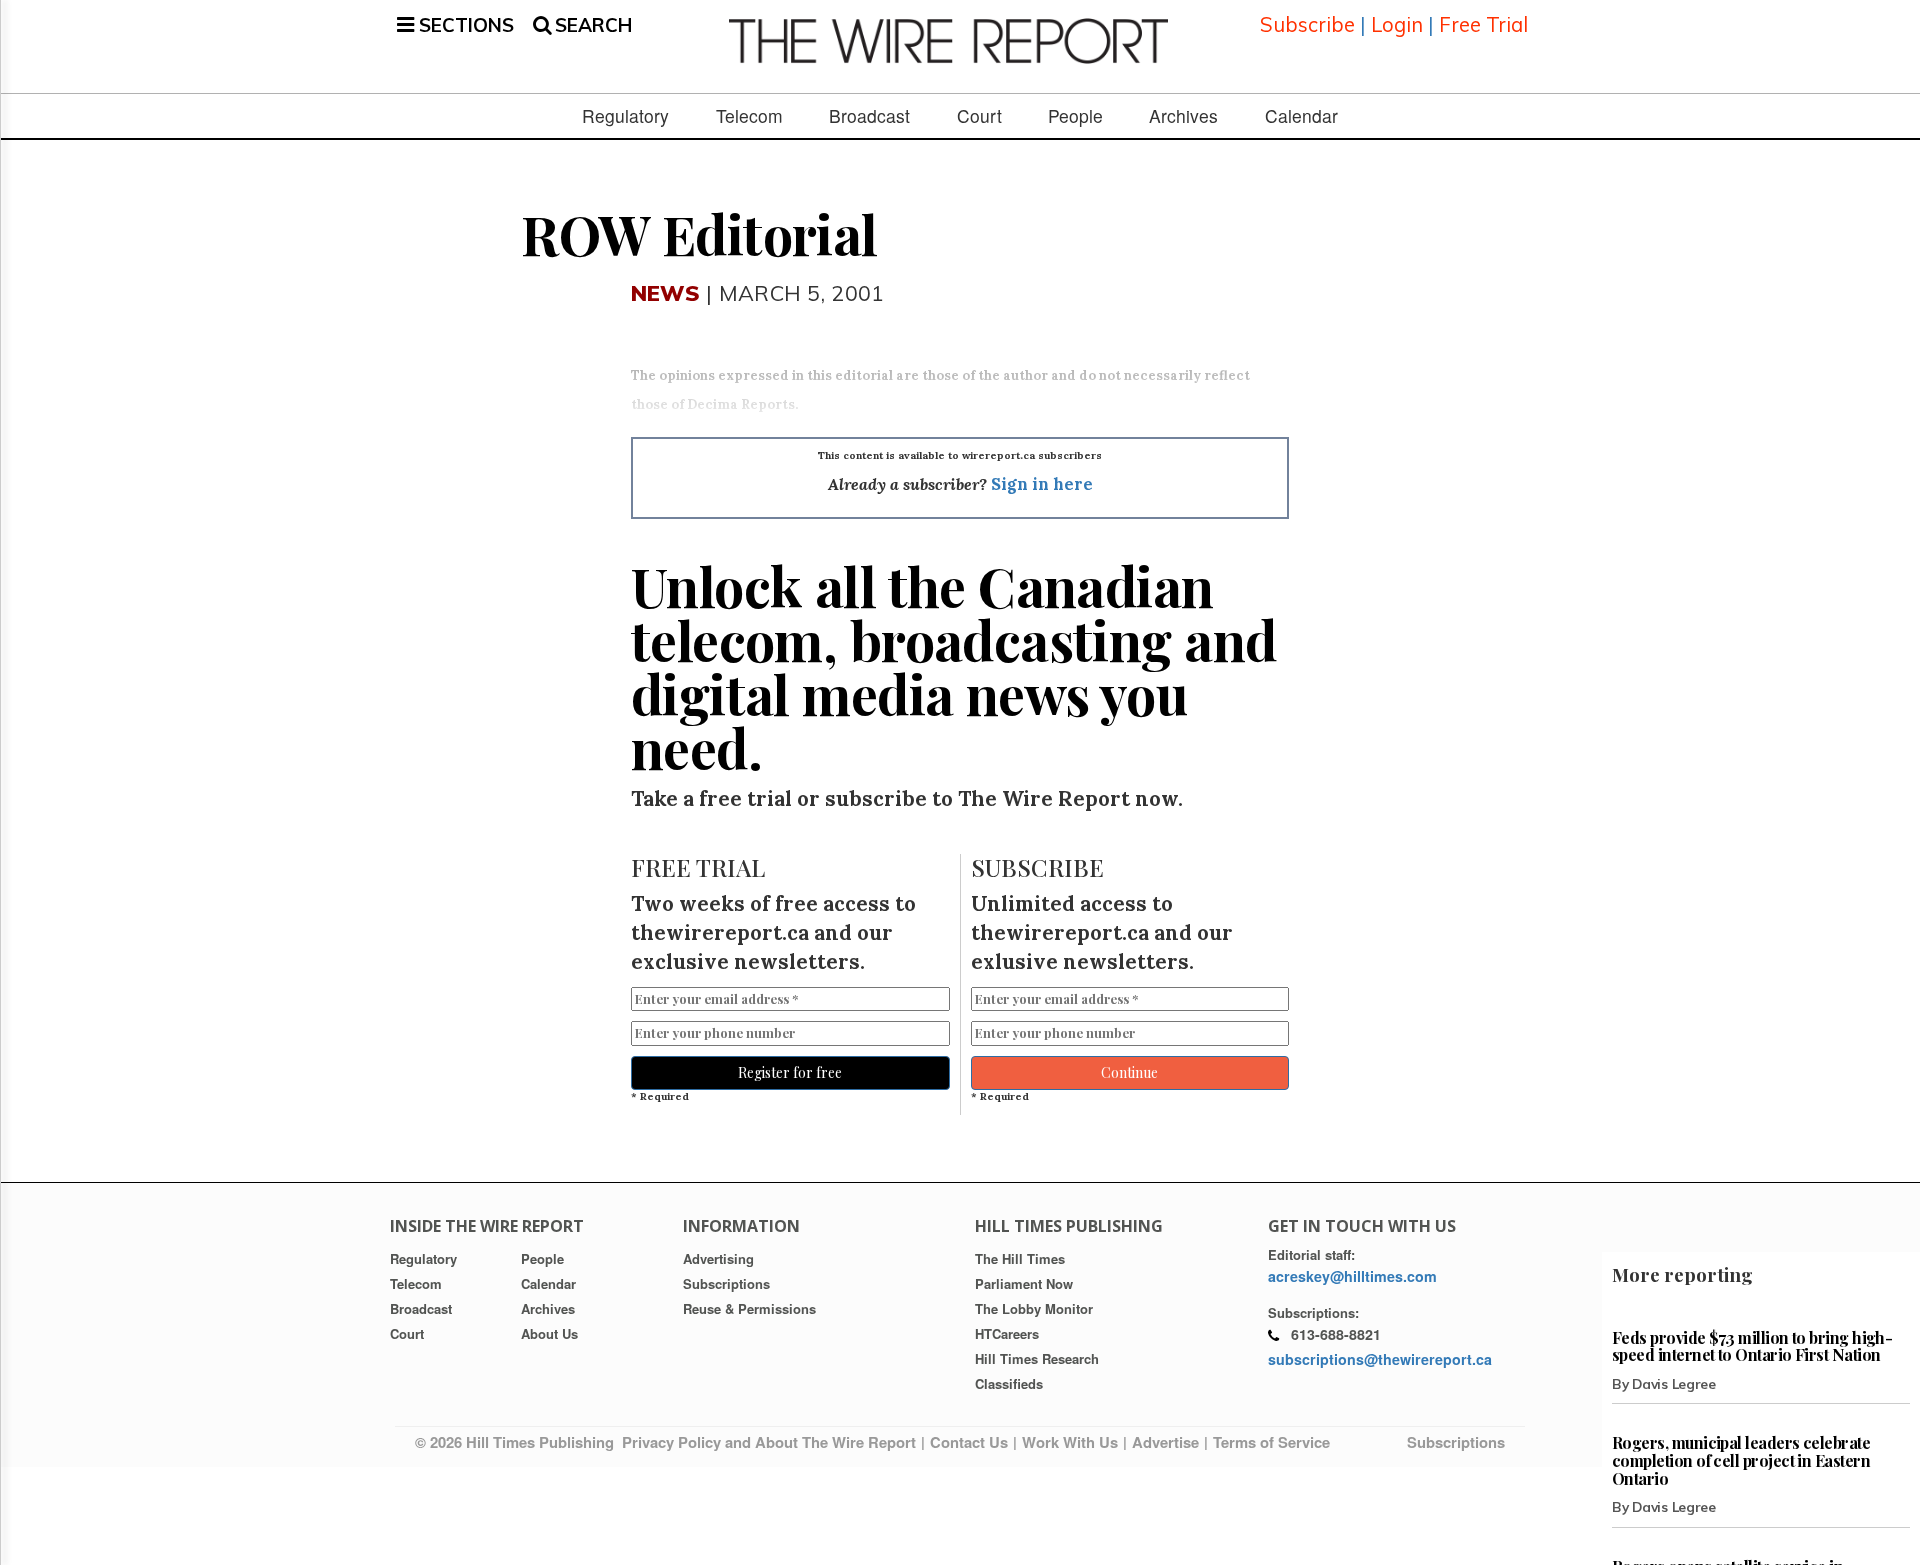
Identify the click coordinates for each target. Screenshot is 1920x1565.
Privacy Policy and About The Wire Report (769, 1442)
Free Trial (1483, 24)
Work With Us (1070, 1442)
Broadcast (869, 116)
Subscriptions (1456, 1442)
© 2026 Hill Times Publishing (518, 1442)
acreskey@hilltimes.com (1352, 1276)
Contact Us (969, 1442)
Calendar (1301, 116)
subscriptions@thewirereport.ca (1380, 1359)
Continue (1129, 1072)
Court (979, 116)
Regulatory (625, 116)
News (665, 292)
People (1075, 116)
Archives (1183, 116)
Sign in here (1042, 484)
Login (1397, 24)
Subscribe (1307, 24)
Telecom (749, 116)
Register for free (790, 1072)
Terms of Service (1271, 1442)
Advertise (1165, 1442)
